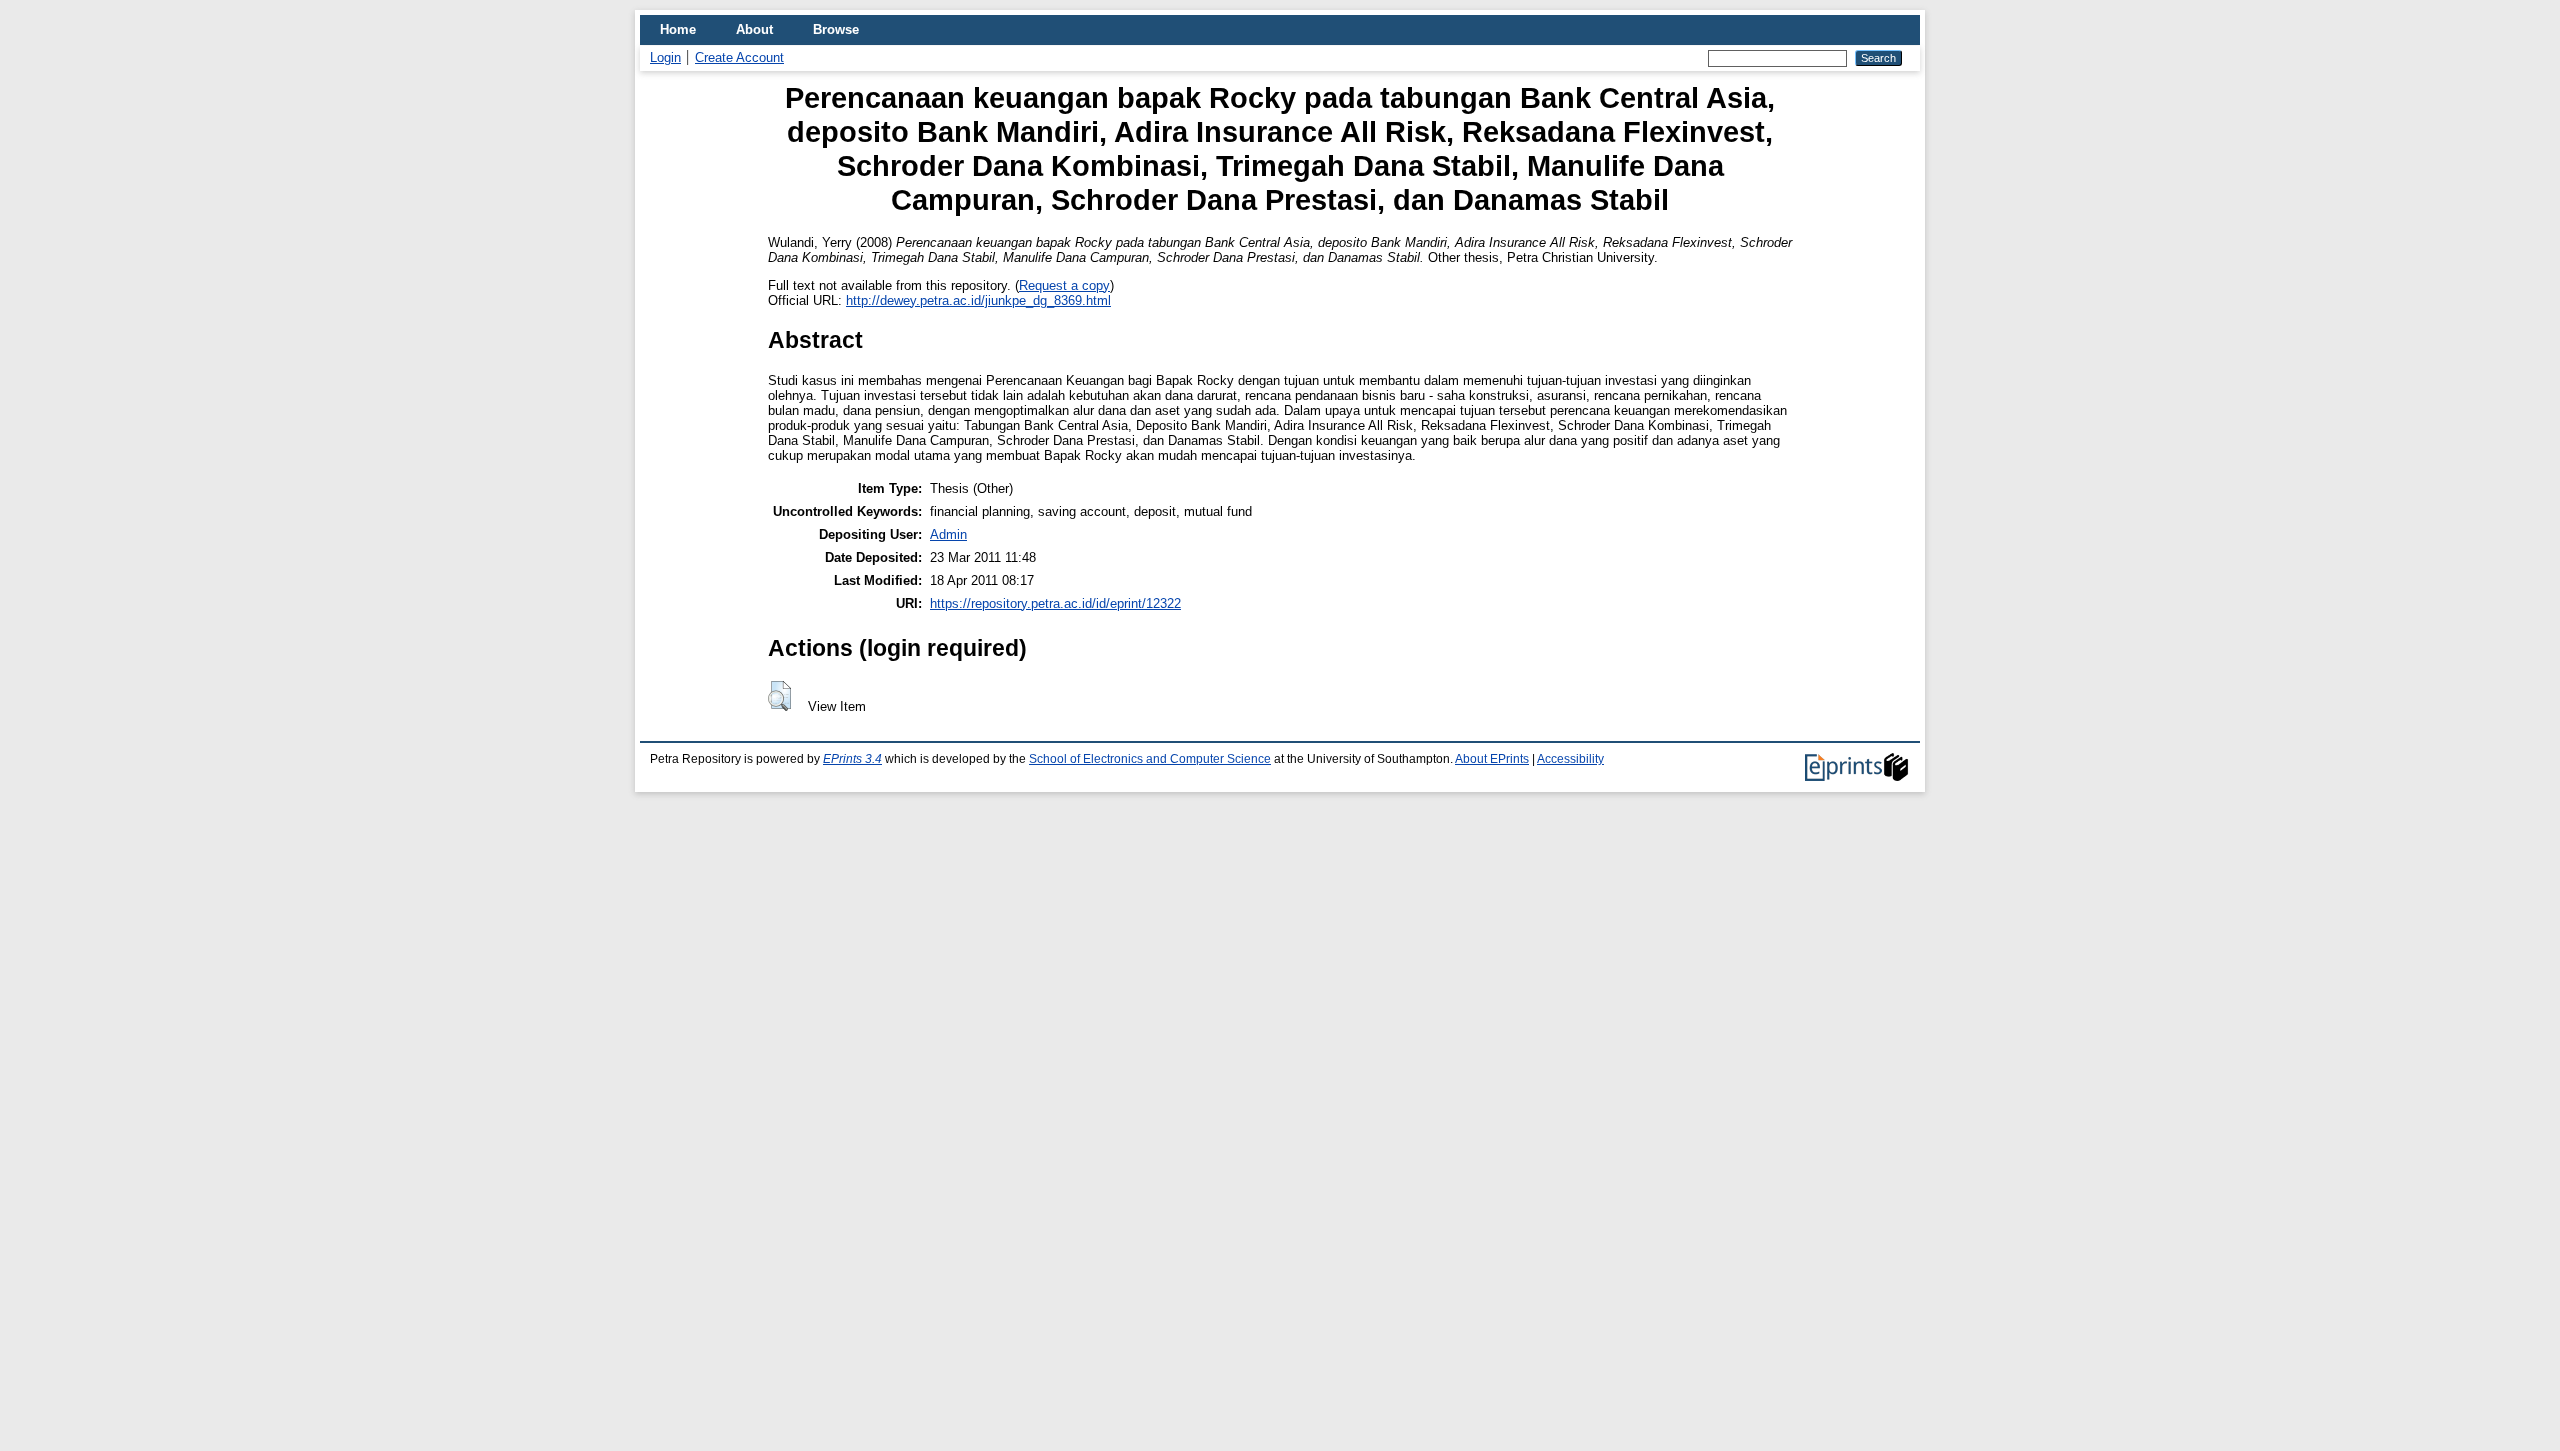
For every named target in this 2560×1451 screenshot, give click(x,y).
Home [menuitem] (678, 29)
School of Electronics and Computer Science (1150, 759)
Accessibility (1570, 759)
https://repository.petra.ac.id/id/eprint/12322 (1055, 603)
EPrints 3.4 (852, 759)
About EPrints (1492, 759)
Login (665, 57)
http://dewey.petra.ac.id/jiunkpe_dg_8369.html (978, 300)
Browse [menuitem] (836, 29)
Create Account (739, 57)
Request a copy (1064, 285)
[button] (779, 696)
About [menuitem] (754, 29)
